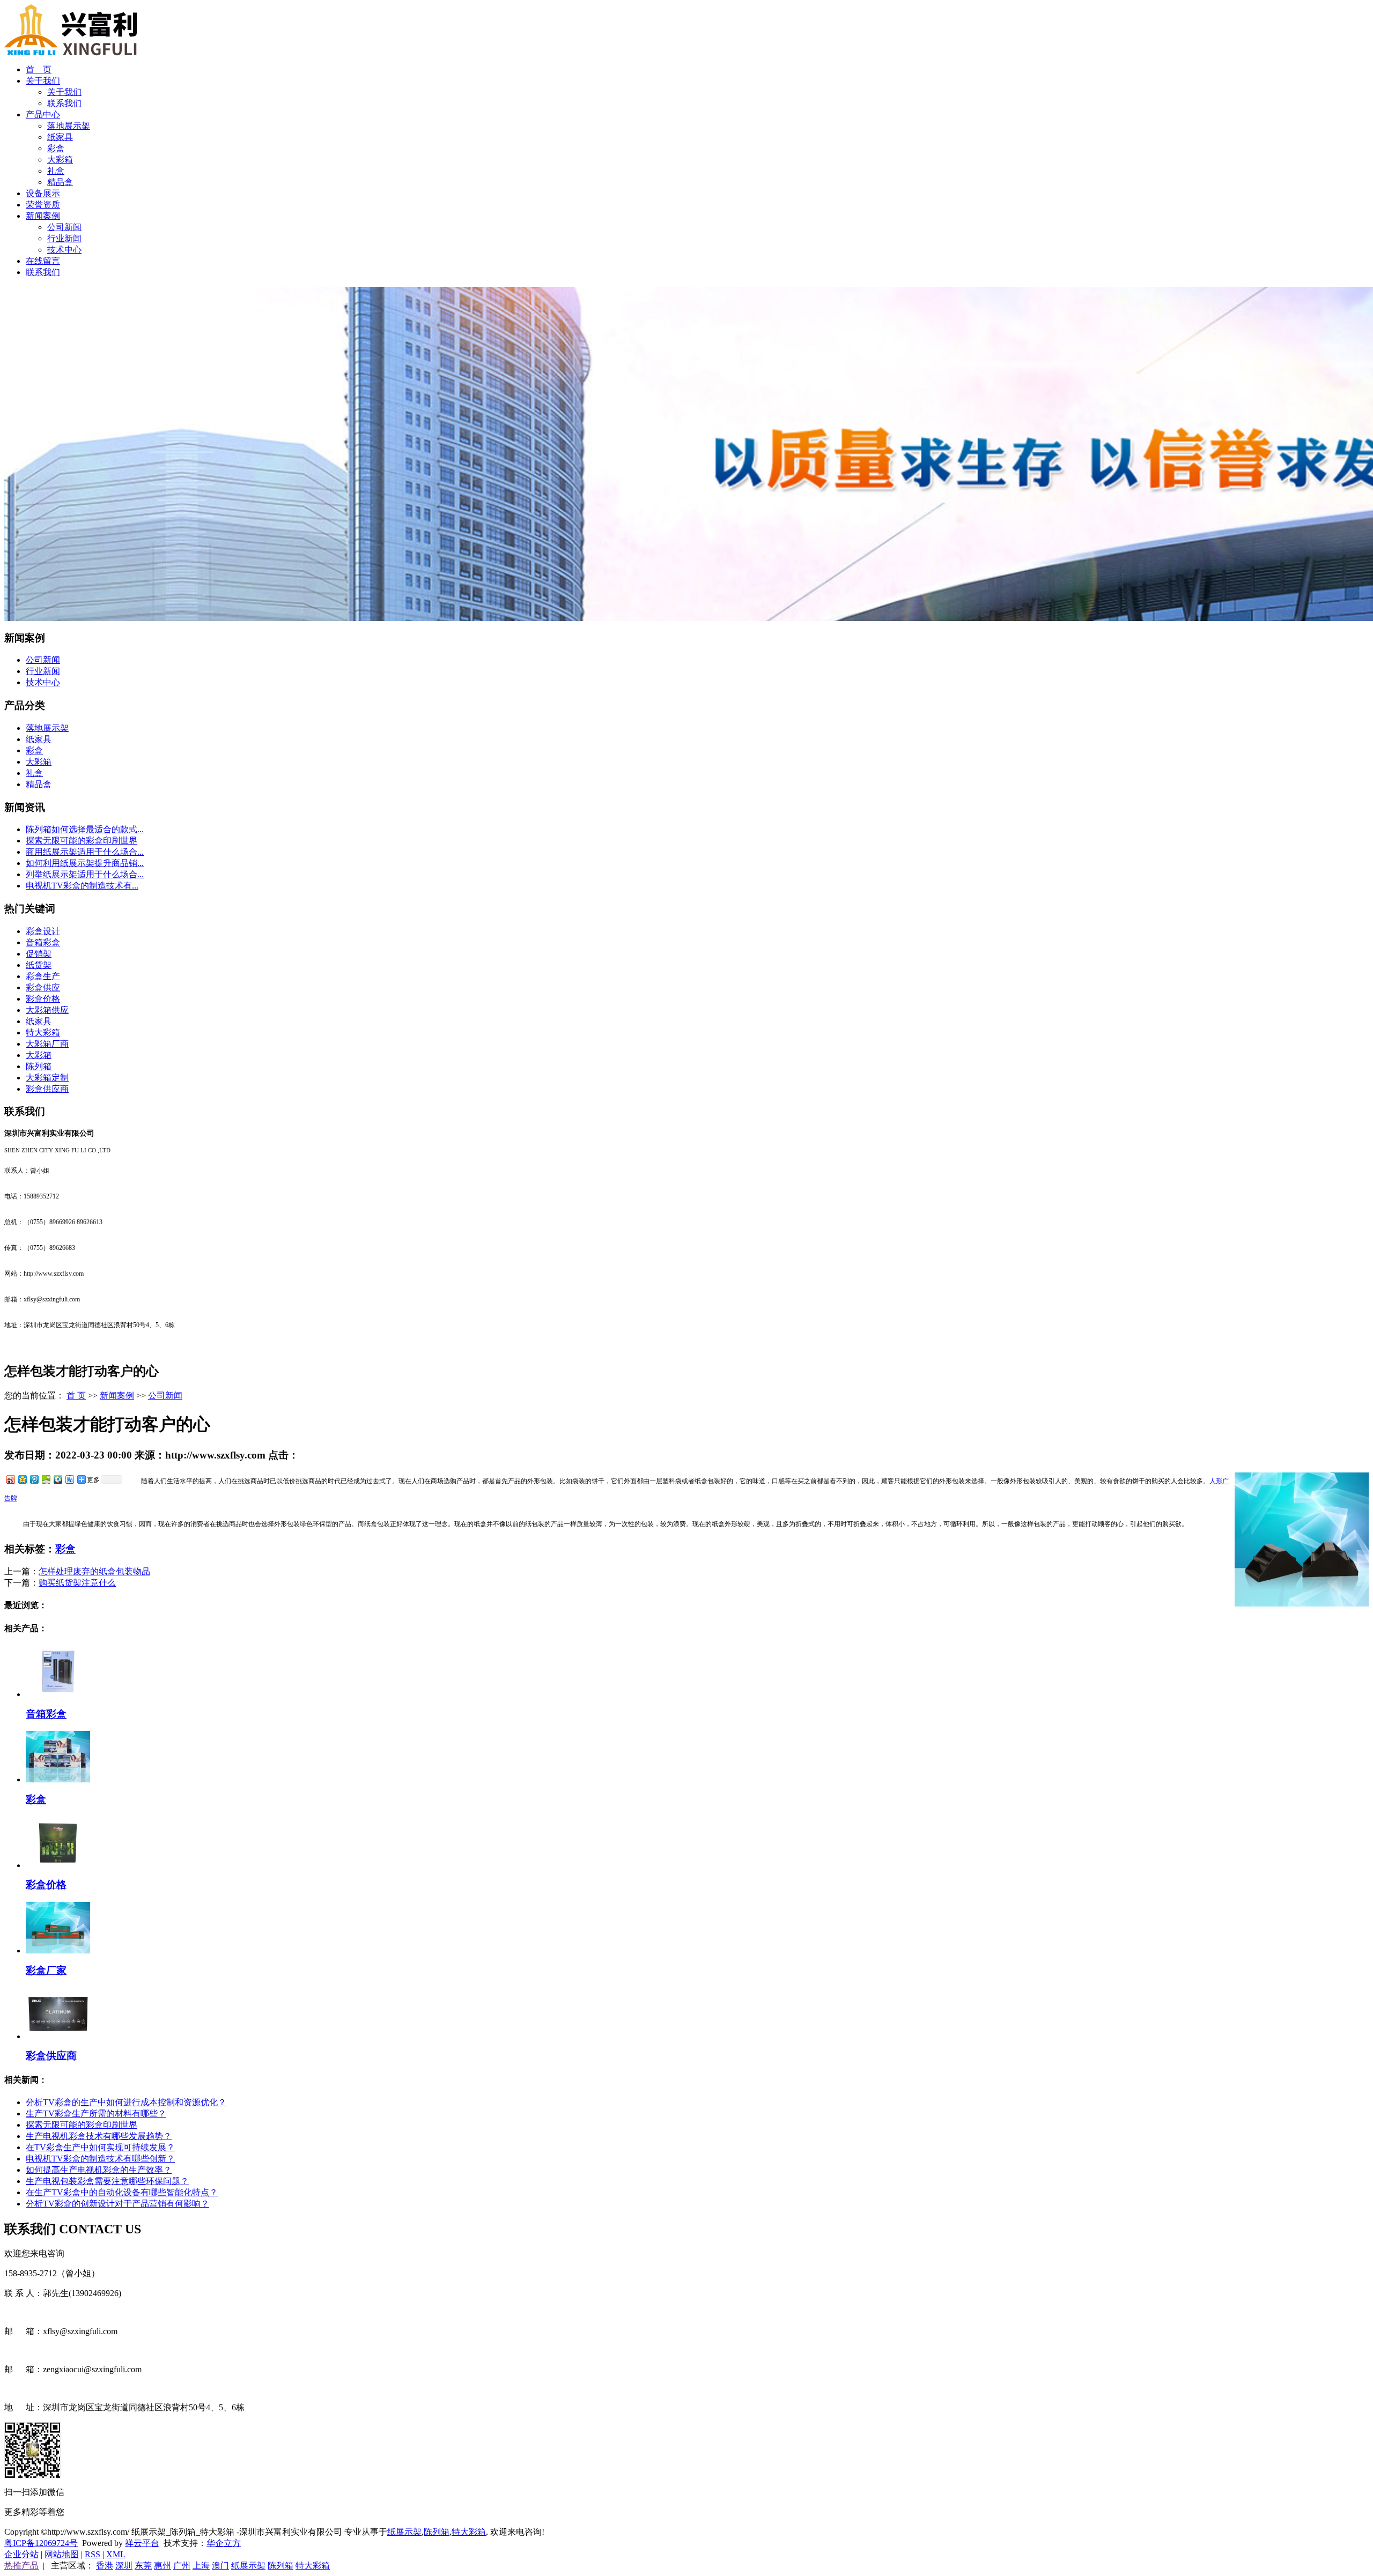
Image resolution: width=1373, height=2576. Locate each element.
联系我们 (64, 103)
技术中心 (64, 250)
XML (116, 2554)
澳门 (220, 2566)
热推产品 (21, 2566)
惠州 (163, 2566)
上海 (201, 2566)
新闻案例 (43, 216)
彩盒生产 (43, 976)
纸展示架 (404, 2532)
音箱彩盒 (43, 942)
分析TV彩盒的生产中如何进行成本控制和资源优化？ (126, 2102)
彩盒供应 (43, 987)
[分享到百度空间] (46, 1479)
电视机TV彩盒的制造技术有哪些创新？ (100, 2159)
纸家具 (60, 137)
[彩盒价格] (58, 1865)
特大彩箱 (43, 1032)
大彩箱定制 (47, 1078)
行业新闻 (64, 238)
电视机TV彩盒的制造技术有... (82, 886)
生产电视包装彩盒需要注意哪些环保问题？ (107, 2181)
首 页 (39, 69)
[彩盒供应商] (58, 2036)
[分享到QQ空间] (22, 1479)
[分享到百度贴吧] (69, 1479)
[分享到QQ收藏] (57, 1479)
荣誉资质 (43, 205)
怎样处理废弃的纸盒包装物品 (94, 1571)
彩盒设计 (43, 931)
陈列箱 (39, 1066)
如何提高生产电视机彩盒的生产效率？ (99, 2170)
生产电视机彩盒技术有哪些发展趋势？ (99, 2136)
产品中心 (43, 114)
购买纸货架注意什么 (77, 1583)
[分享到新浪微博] (10, 1479)
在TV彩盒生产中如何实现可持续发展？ (100, 2147)
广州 (182, 2566)
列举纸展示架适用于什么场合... (85, 874)
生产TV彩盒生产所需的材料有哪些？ (96, 2114)
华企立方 (224, 2543)
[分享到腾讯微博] (34, 1479)
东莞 (143, 2566)
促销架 (39, 954)
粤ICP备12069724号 (41, 2543)
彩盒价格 (43, 999)
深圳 (124, 2566)
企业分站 (21, 2554)
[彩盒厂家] (58, 1950)
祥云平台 (142, 2543)
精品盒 (60, 182)
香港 (105, 2566)
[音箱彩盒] (58, 1694)
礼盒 (56, 171)
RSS (93, 2554)
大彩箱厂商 (47, 1044)
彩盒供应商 (47, 1089)
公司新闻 (64, 227)
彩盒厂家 (46, 1970)
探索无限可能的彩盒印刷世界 (82, 841)
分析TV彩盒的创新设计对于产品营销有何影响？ (117, 2204)
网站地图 (62, 2554)
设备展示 (43, 193)
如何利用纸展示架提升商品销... (85, 863)
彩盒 (56, 148)
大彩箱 (60, 160)
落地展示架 (69, 126)
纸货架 (39, 965)
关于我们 (43, 81)
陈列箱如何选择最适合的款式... (85, 829)
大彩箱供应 (47, 1010)
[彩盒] (58, 1779)
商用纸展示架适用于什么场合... (85, 852)
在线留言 (43, 261)
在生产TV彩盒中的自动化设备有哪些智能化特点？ (122, 2192)
